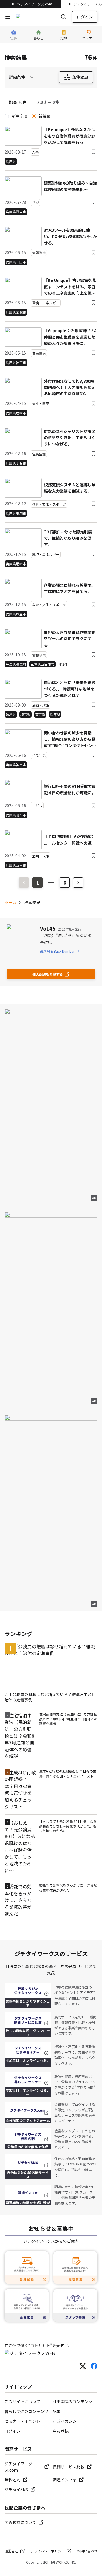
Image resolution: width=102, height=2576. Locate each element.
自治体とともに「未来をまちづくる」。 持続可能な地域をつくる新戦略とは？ (70, 689)
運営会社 (11, 2551)
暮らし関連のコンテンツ (26, 2411)
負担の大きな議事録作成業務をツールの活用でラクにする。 (70, 639)
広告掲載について (20, 2522)
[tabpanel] (51, 491)
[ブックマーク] (93, 152)
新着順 (44, 116)
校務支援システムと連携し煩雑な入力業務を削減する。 (70, 488)
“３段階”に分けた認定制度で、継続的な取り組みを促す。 (68, 538)
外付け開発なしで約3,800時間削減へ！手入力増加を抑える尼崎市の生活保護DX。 (70, 387)
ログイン (85, 17)
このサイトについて (22, 2401)
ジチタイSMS (16, 2489)
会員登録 (61, 2431)
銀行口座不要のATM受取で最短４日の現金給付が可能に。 (70, 789)
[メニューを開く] (8, 17)
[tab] (18, 102)
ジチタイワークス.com (35, 4)
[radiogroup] (51, 116)
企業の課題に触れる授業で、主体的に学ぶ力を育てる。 (70, 588)
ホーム (10, 902)
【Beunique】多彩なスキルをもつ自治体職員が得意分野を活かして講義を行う (70, 136)
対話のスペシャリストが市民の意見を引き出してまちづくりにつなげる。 (70, 438)
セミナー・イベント (22, 2421)
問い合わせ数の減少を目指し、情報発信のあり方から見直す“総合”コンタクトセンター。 (70, 739)
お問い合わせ (87, 2551)
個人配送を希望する (48, 974)
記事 (57, 2411)
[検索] (63, 17)
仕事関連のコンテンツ (73, 2401)
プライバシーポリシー (48, 2551)
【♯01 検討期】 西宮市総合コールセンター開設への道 (69, 839)
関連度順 (19, 116)
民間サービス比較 (69, 2467)
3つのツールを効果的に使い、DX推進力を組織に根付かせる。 (70, 236)
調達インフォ (65, 2480)
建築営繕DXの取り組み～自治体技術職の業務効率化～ (70, 186)
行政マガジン (65, 2421)
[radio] (7, 116)
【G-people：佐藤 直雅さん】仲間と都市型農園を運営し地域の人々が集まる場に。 (70, 337)
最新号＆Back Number (57, 951)
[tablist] (51, 103)
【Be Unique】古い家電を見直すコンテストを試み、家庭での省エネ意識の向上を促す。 (70, 287)
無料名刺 (12, 2480)
